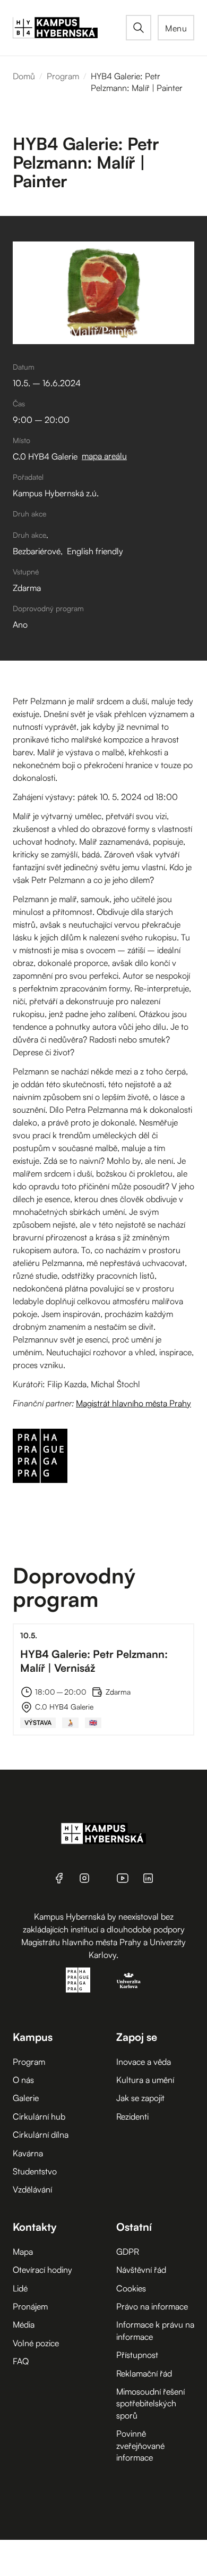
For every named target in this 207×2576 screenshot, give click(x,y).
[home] (69, 28)
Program (63, 76)
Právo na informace (152, 2306)
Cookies (131, 2288)
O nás (23, 2080)
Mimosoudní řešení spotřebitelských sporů (150, 2403)
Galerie (26, 2098)
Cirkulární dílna (41, 2135)
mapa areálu (104, 456)
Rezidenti (132, 2116)
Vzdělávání (32, 2189)
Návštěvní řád (141, 2270)
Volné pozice (36, 2343)
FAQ (21, 2361)
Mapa (23, 2252)
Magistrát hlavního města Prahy (133, 1403)
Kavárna (28, 2153)
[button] (176, 28)
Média (24, 2324)
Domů (24, 76)
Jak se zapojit (140, 2098)
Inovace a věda (144, 2062)
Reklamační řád (144, 2373)
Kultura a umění (145, 2080)
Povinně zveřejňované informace (140, 2445)
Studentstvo (35, 2171)
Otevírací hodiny (42, 2270)
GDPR (128, 2252)
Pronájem (30, 2306)
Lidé (20, 2288)
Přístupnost (137, 2355)
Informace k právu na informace (155, 2330)
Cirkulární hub (39, 2116)
